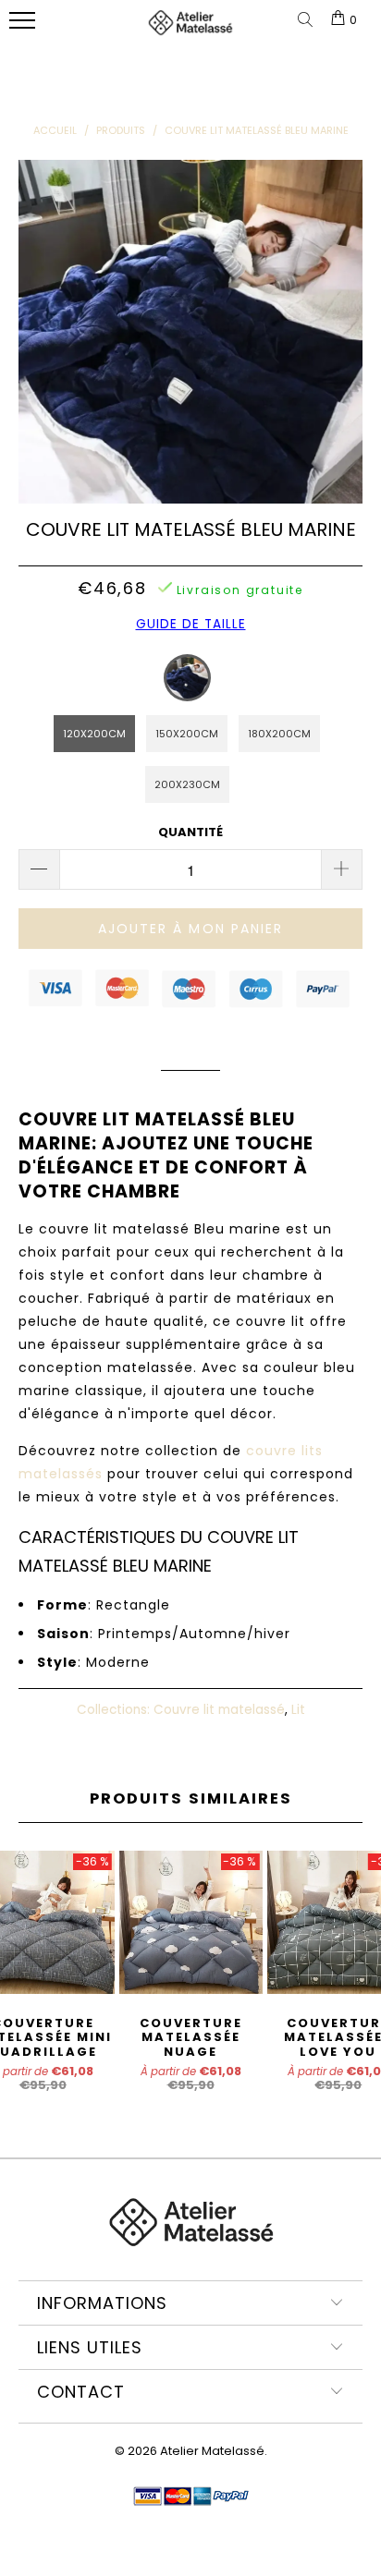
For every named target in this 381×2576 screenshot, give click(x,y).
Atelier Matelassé (212, 2451)
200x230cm (187, 784)
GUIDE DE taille (191, 624)
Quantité (190, 832)
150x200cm (187, 734)
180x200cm (279, 734)
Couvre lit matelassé (219, 1710)
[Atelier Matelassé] (190, 30)
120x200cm (94, 734)
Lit (298, 1710)
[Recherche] (309, 21)
